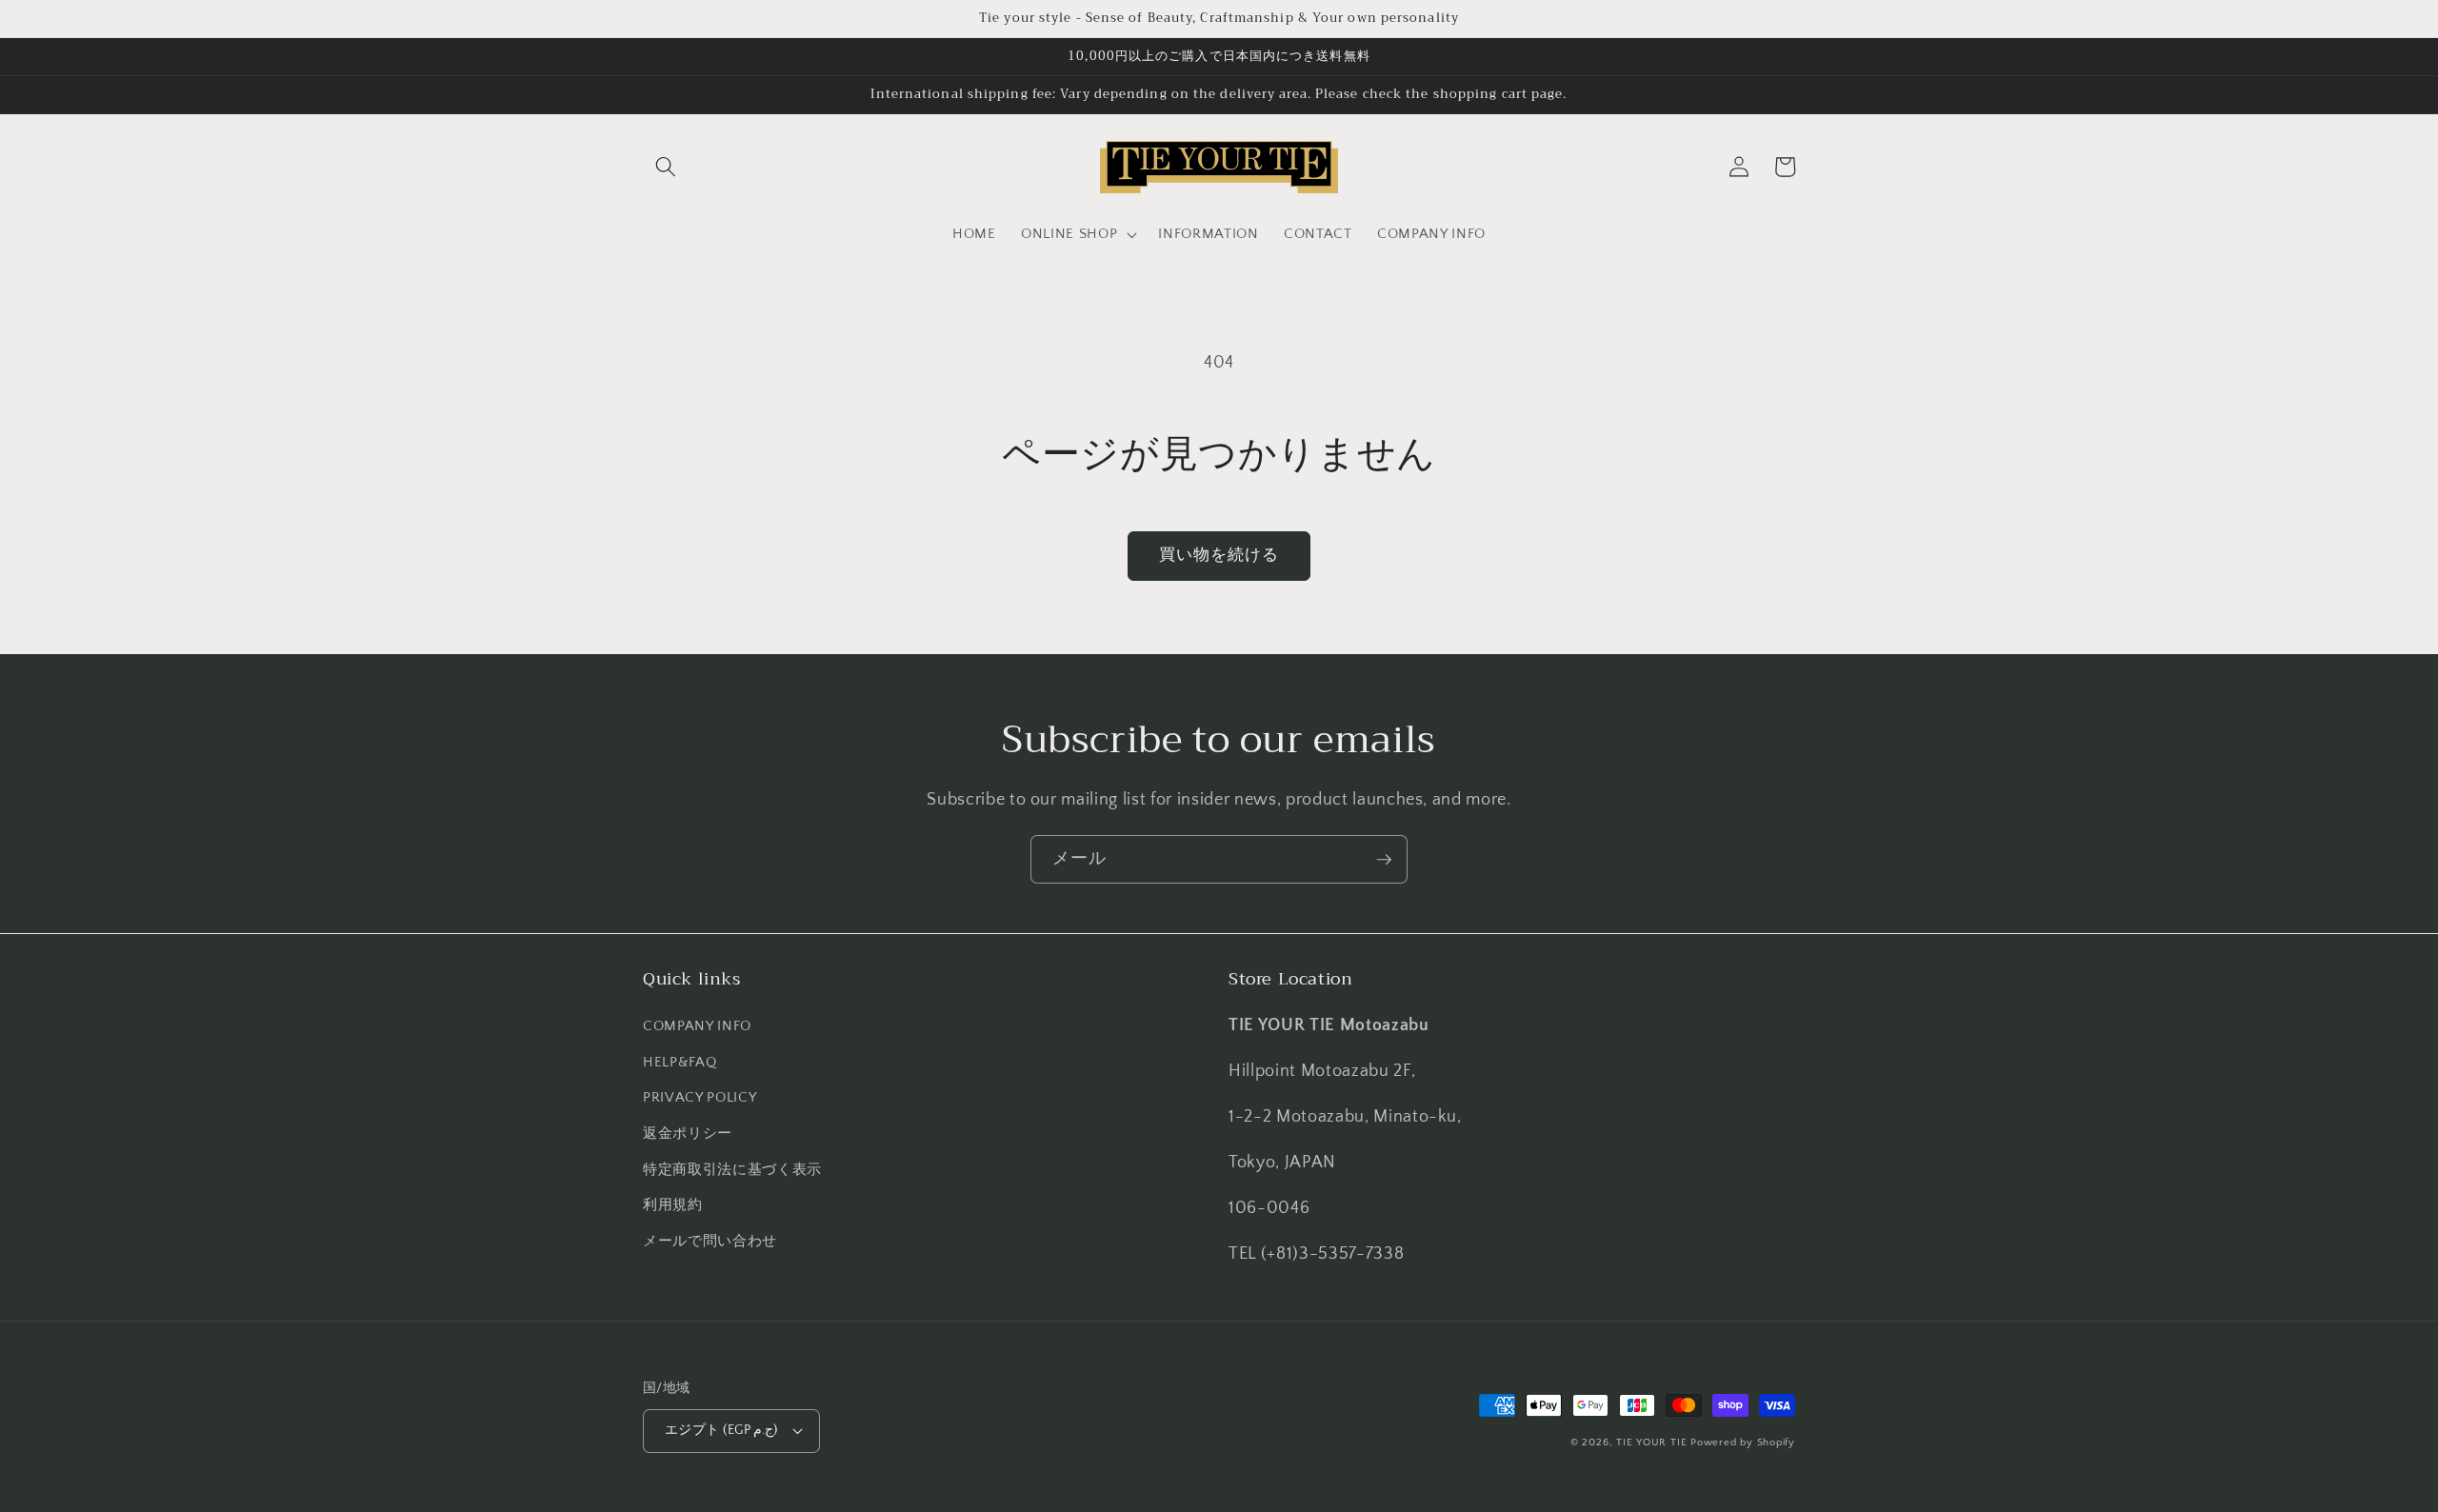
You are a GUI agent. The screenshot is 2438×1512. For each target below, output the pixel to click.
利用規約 (673, 1205)
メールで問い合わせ (710, 1241)
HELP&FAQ (679, 1062)
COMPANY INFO (697, 1026)
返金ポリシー (688, 1134)
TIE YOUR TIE (1651, 1442)
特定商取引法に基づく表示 (732, 1170)
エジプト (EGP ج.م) (721, 1430)
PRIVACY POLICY (699, 1097)
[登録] (1384, 860)
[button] (666, 167)
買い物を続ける (1219, 555)
